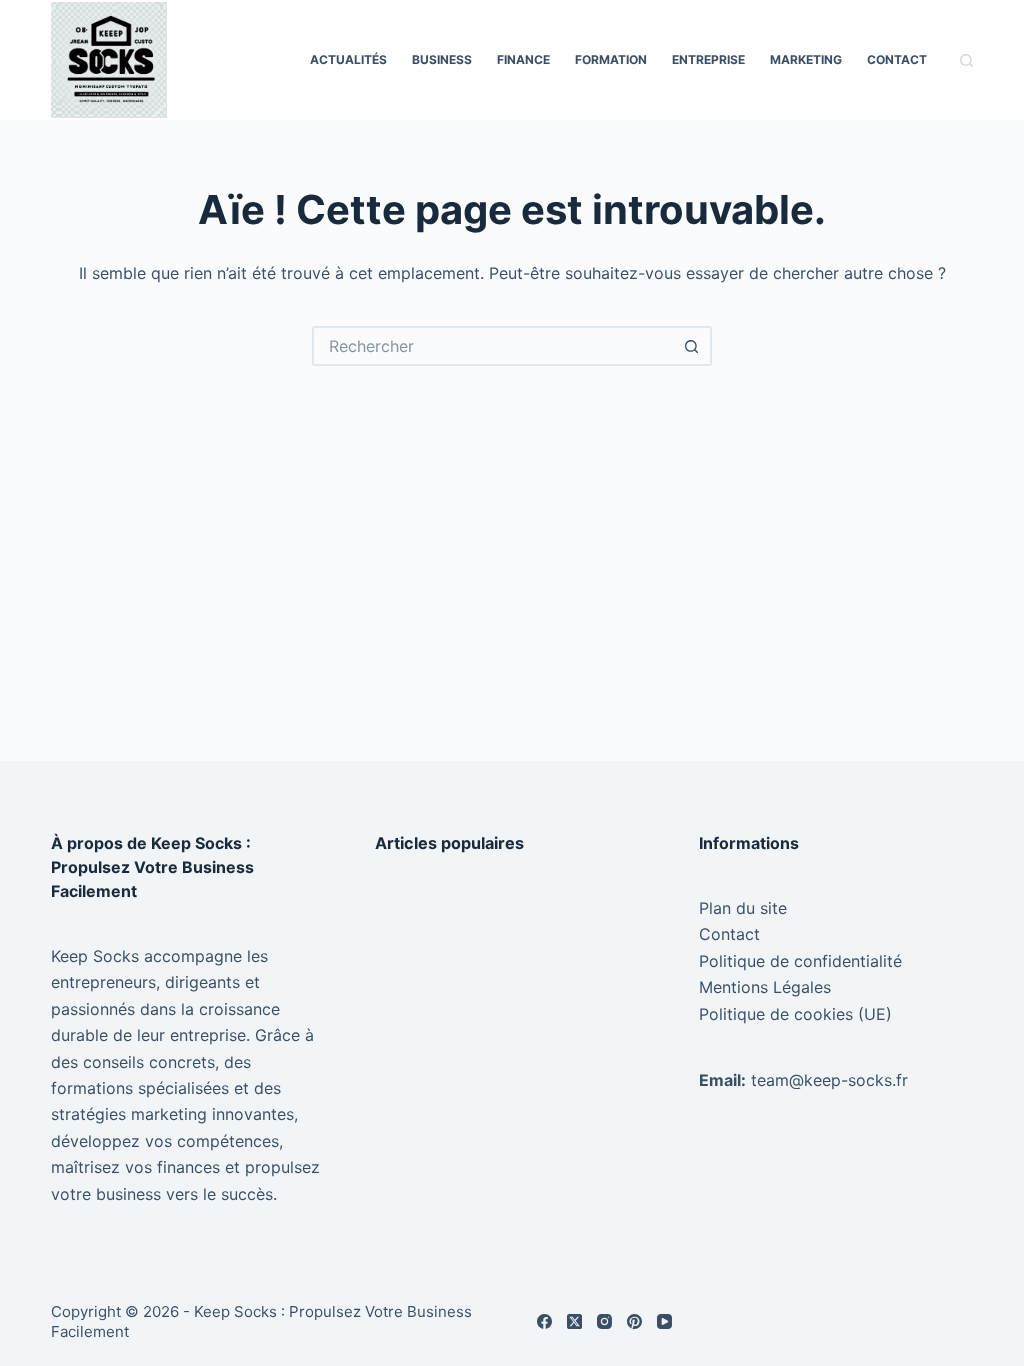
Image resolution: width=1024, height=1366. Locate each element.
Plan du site (743, 908)
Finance (523, 59)
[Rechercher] (966, 60)
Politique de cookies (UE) (795, 1014)
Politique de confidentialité (800, 961)
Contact (897, 59)
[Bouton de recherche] (692, 346)
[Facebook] (544, 1321)
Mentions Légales (765, 987)
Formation (611, 59)
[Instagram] (604, 1321)
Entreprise (708, 59)
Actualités (348, 59)
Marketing (806, 59)
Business (442, 59)
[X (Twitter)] (574, 1321)
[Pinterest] (634, 1321)
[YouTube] (664, 1321)
